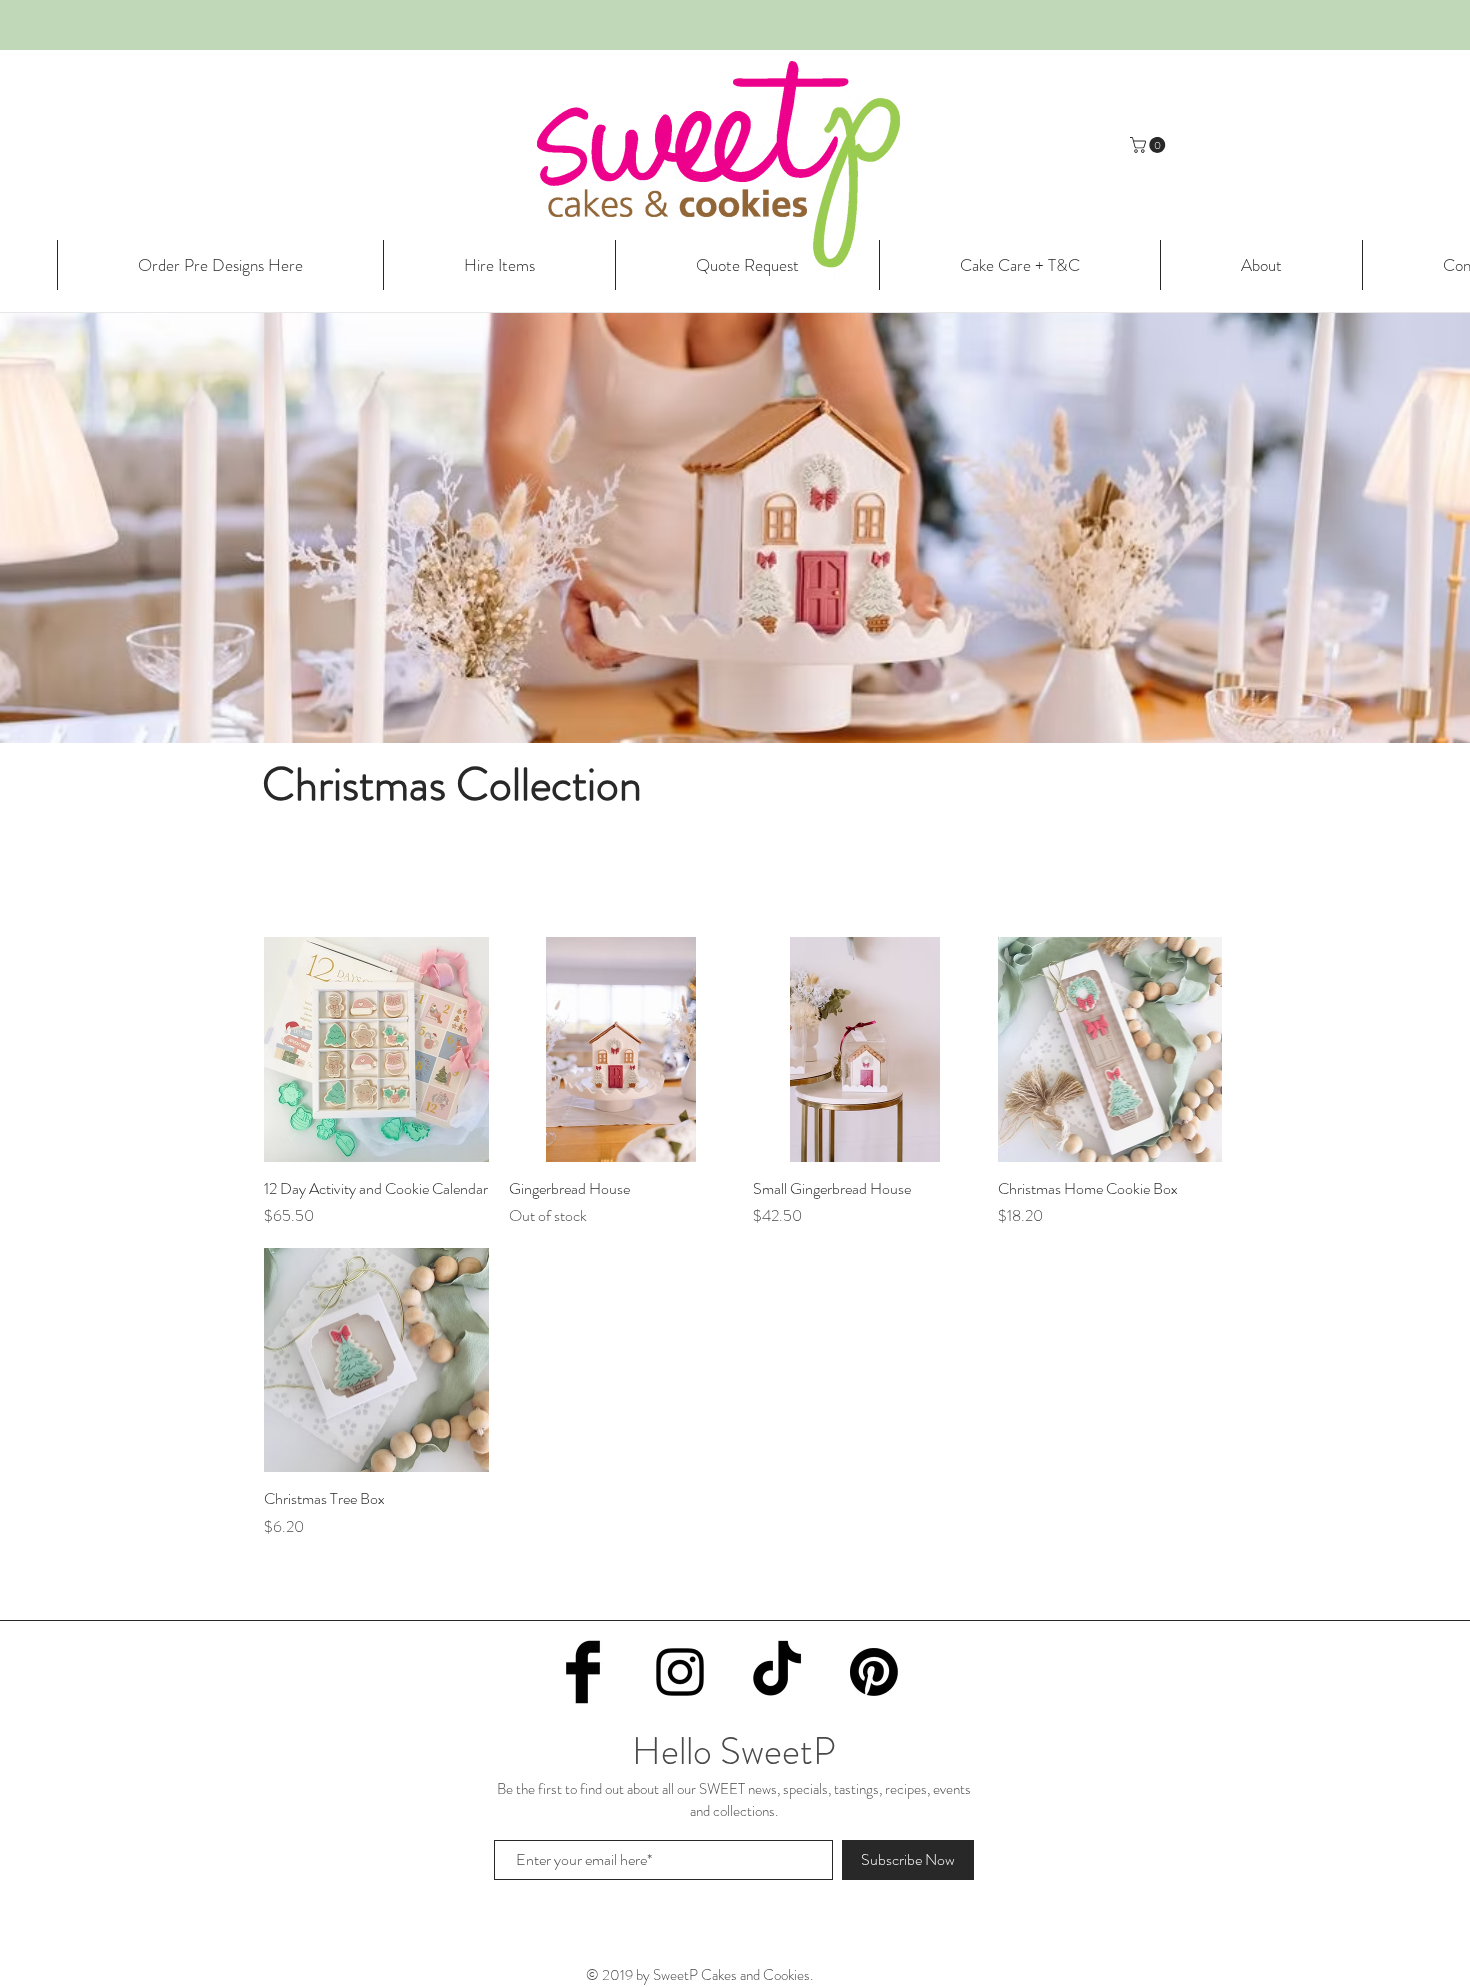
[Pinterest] (874, 1672)
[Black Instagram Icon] (680, 1672)
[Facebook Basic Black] (583, 1672)
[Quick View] (376, 1049)
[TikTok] (777, 1672)
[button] (1149, 145)
